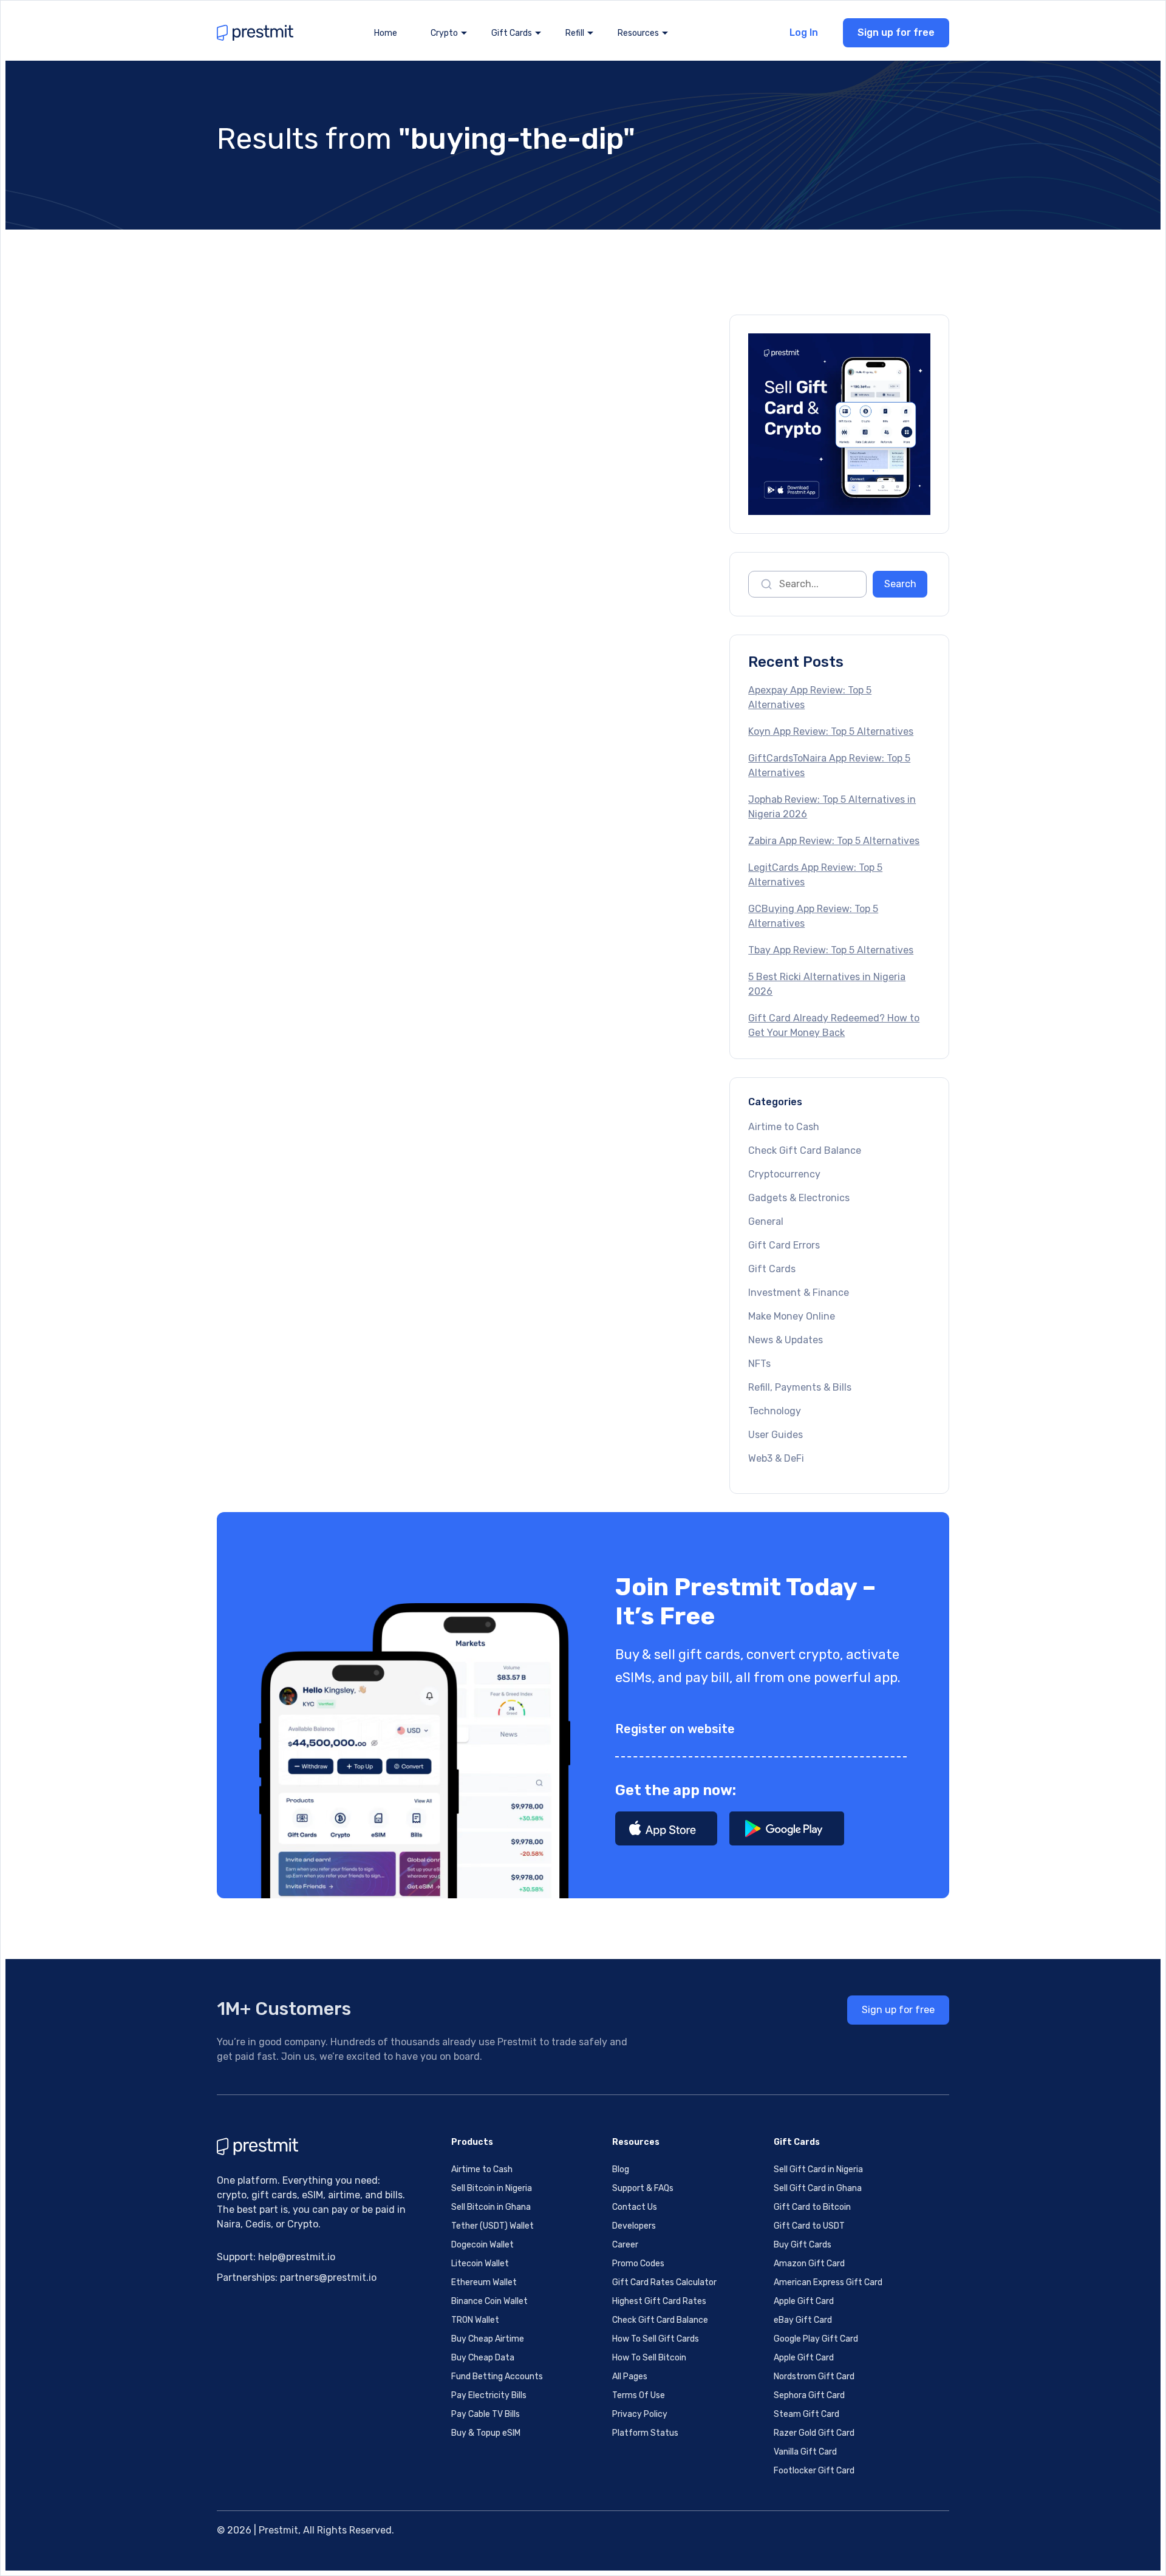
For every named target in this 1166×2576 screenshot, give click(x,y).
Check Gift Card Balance (805, 1150)
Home (386, 33)
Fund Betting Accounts (497, 2377)
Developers (634, 2226)
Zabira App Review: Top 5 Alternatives (834, 841)
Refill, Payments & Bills (800, 1387)
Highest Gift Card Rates (659, 2301)
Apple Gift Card (804, 2301)
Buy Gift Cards (803, 2245)
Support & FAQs (643, 2188)
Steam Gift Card (806, 2414)
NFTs (759, 1364)
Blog (621, 2169)
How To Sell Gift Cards (656, 2339)
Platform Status (645, 2433)
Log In (804, 32)
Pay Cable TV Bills (486, 2414)
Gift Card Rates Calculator (664, 2282)
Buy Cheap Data (483, 2358)
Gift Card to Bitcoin (812, 2207)
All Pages (630, 2377)
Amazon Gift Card (809, 2264)
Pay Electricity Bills (489, 2395)
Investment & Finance (799, 1293)
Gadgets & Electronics (799, 1198)
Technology (775, 1411)
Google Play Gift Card (816, 2339)
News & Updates (786, 1340)
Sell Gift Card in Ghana (818, 2188)
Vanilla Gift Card (805, 2452)
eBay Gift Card (803, 2320)
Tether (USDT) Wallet (493, 2226)
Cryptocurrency (784, 1174)
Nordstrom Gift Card (814, 2377)
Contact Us (635, 2207)
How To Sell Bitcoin (649, 2358)
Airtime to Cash (784, 1127)
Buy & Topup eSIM (486, 2433)
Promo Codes (638, 2264)
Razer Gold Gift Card (814, 2433)
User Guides (776, 1435)
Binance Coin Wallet (489, 2301)
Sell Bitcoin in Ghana (491, 2207)
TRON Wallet (475, 2320)
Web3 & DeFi (776, 1458)
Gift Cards (772, 1269)
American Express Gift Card (828, 2282)
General (766, 1222)
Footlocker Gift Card (814, 2471)
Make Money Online (792, 1316)
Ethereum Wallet (484, 2282)
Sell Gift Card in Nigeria (818, 2169)
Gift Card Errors (784, 1245)
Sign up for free (896, 32)
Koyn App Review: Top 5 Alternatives (831, 731)
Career (625, 2245)
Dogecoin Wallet (482, 2245)
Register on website (675, 1729)
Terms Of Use (639, 2395)
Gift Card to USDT (809, 2226)
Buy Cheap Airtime (488, 2339)
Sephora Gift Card (809, 2395)
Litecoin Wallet (480, 2264)
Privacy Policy (640, 2414)
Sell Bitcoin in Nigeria (492, 2188)
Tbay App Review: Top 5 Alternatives (831, 950)
